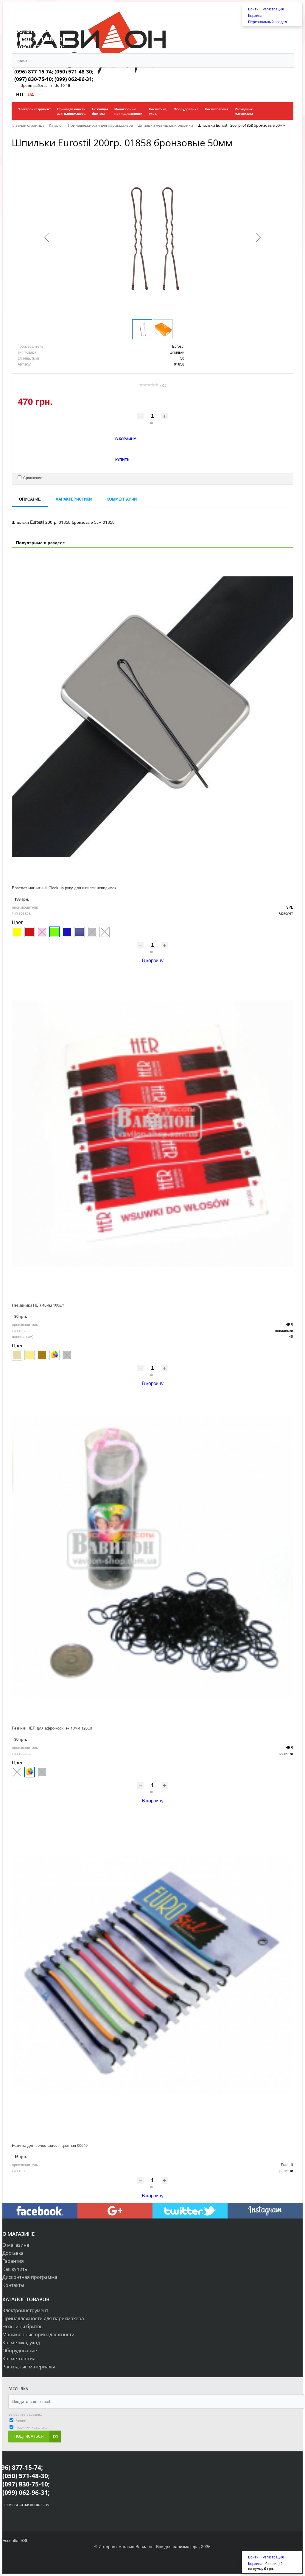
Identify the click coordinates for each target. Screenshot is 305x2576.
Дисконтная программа (30, 2277)
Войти (254, 9)
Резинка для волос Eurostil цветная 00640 (50, 2145)
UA (31, 94)
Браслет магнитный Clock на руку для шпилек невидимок (64, 888)
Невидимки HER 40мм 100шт (38, 1305)
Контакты (13, 2285)
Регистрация (273, 9)
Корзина (255, 15)
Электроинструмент (25, 2310)
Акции (21, 2421)
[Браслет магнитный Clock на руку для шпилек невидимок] (152, 717)
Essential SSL (15, 2540)
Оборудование (20, 2351)
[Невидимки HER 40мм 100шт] (152, 1134)
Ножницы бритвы (23, 2326)
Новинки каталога (31, 2427)
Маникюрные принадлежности (38, 2334)
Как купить (15, 2269)
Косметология (19, 2359)
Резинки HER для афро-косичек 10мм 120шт (52, 1728)
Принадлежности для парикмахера (43, 2318)
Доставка (13, 2253)
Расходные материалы (29, 2367)
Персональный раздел (267, 22)
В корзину (153, 960)
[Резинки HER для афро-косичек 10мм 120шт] (152, 1557)
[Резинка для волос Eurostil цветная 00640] (152, 1974)
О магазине (16, 2245)
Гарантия (13, 2261)
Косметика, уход (21, 2343)
